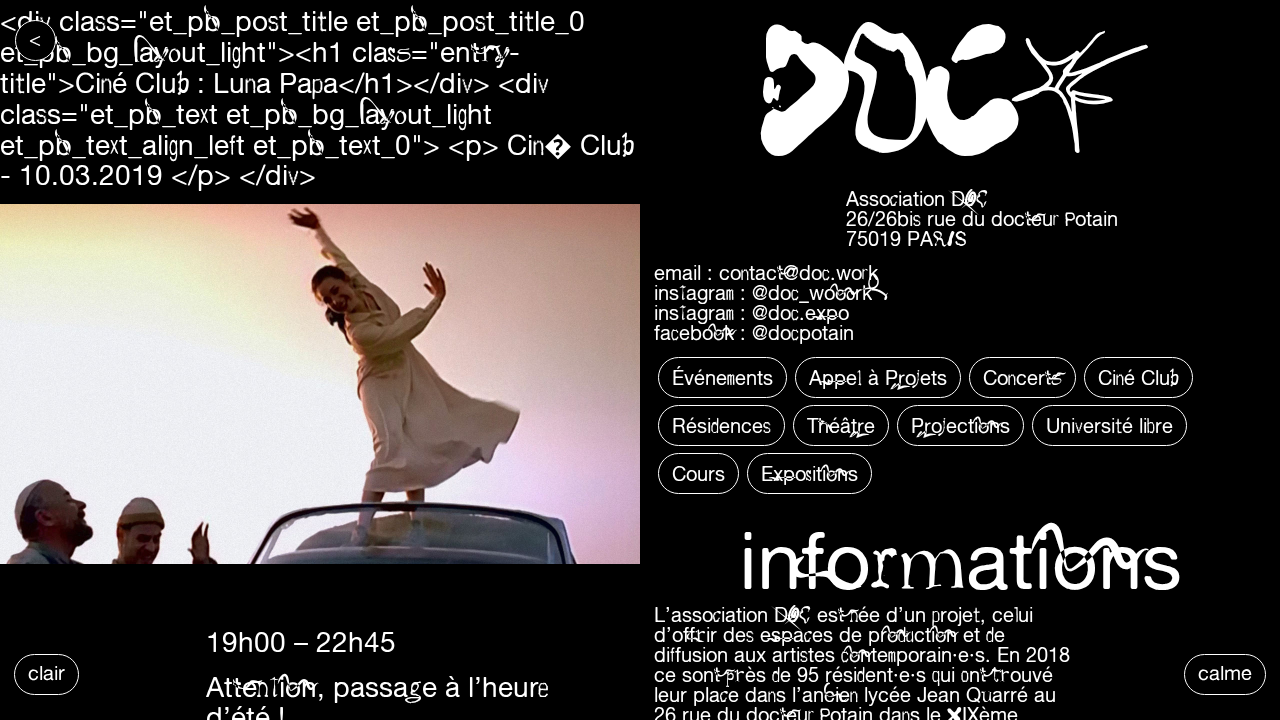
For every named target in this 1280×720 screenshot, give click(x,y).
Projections (960, 425)
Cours (698, 473)
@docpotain (803, 332)
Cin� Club (570, 144)
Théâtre (841, 425)
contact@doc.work (798, 272)
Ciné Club (1138, 377)
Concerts (1022, 377)
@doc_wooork (812, 292)
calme (1225, 672)
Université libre (1109, 425)
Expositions (809, 473)
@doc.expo (800, 312)
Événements (722, 377)
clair (46, 672)
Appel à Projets (878, 377)
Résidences (721, 425)
